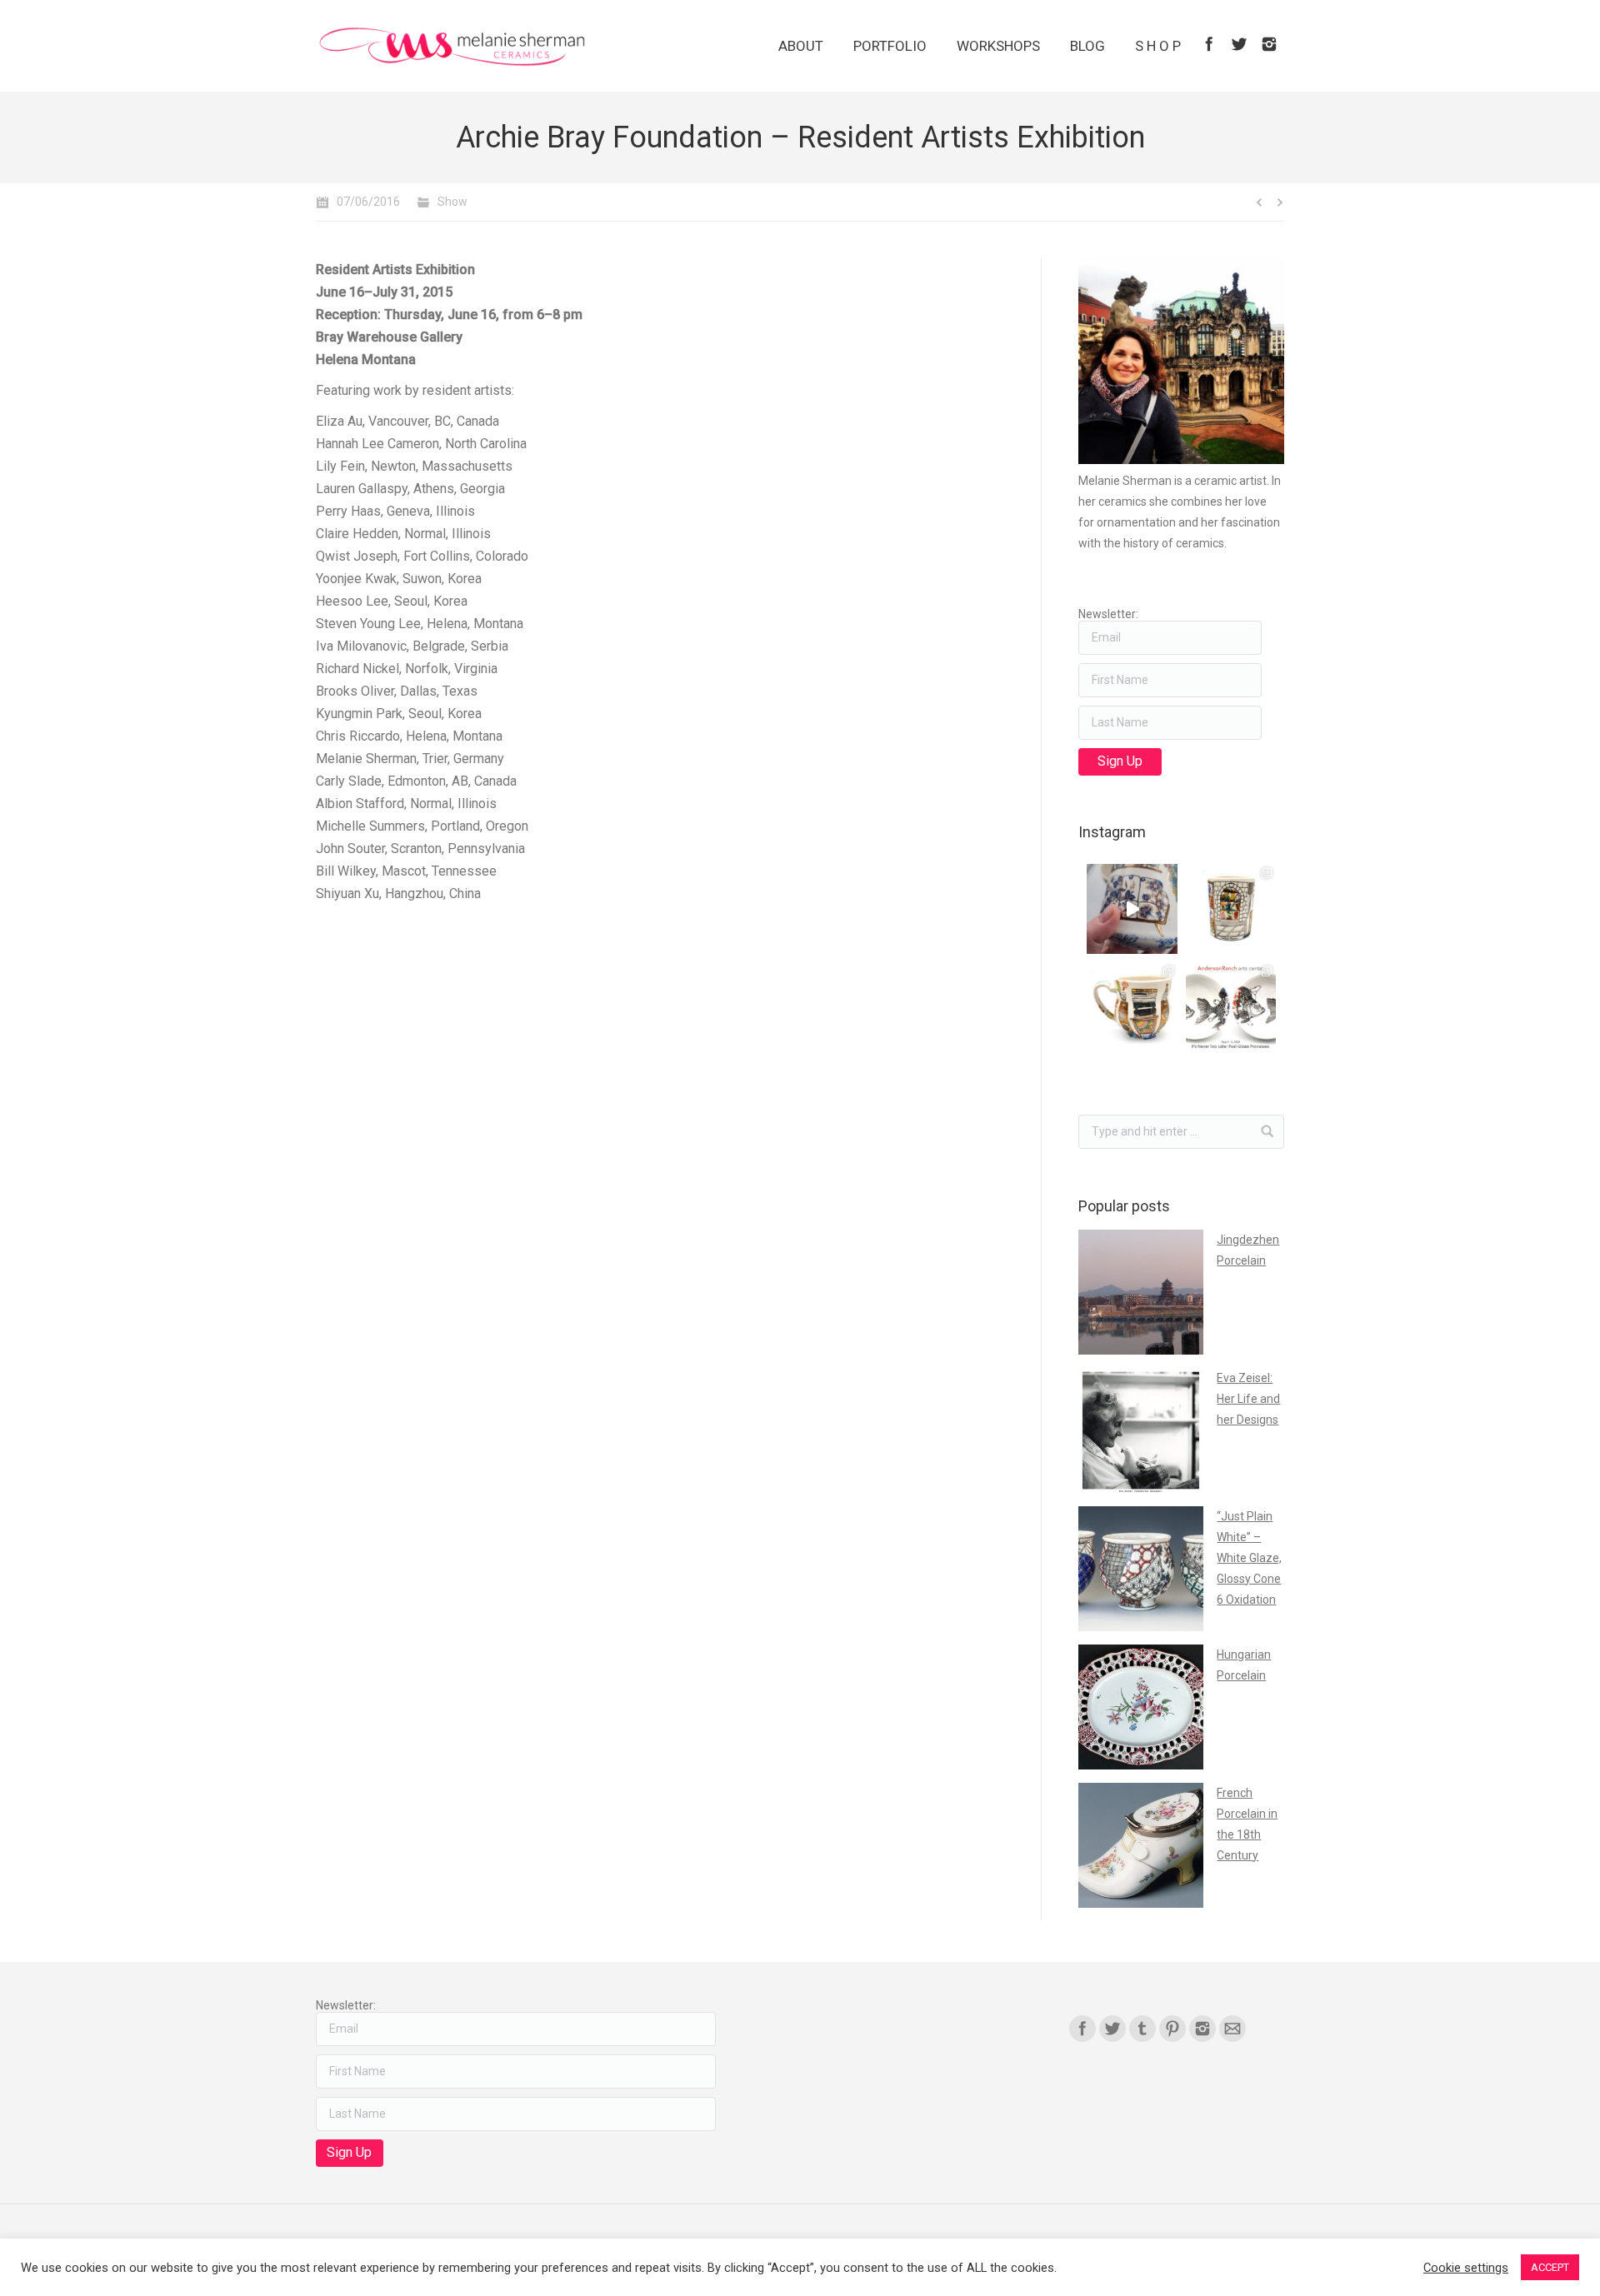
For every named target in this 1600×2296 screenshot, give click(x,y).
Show (452, 202)
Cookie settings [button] (1466, 2268)
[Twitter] (1239, 44)
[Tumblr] (1142, 2029)
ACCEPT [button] (1550, 2267)
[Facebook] (1209, 44)
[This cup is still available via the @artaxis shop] (1132, 909)
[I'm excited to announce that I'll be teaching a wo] (1231, 1007)
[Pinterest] (1172, 2029)
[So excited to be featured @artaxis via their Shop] (1132, 1007)
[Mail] (1232, 2029)
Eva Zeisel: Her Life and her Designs (1248, 1399)
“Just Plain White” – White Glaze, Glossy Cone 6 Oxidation (1249, 1558)
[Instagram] (1269, 44)
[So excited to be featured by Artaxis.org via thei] (1231, 909)
